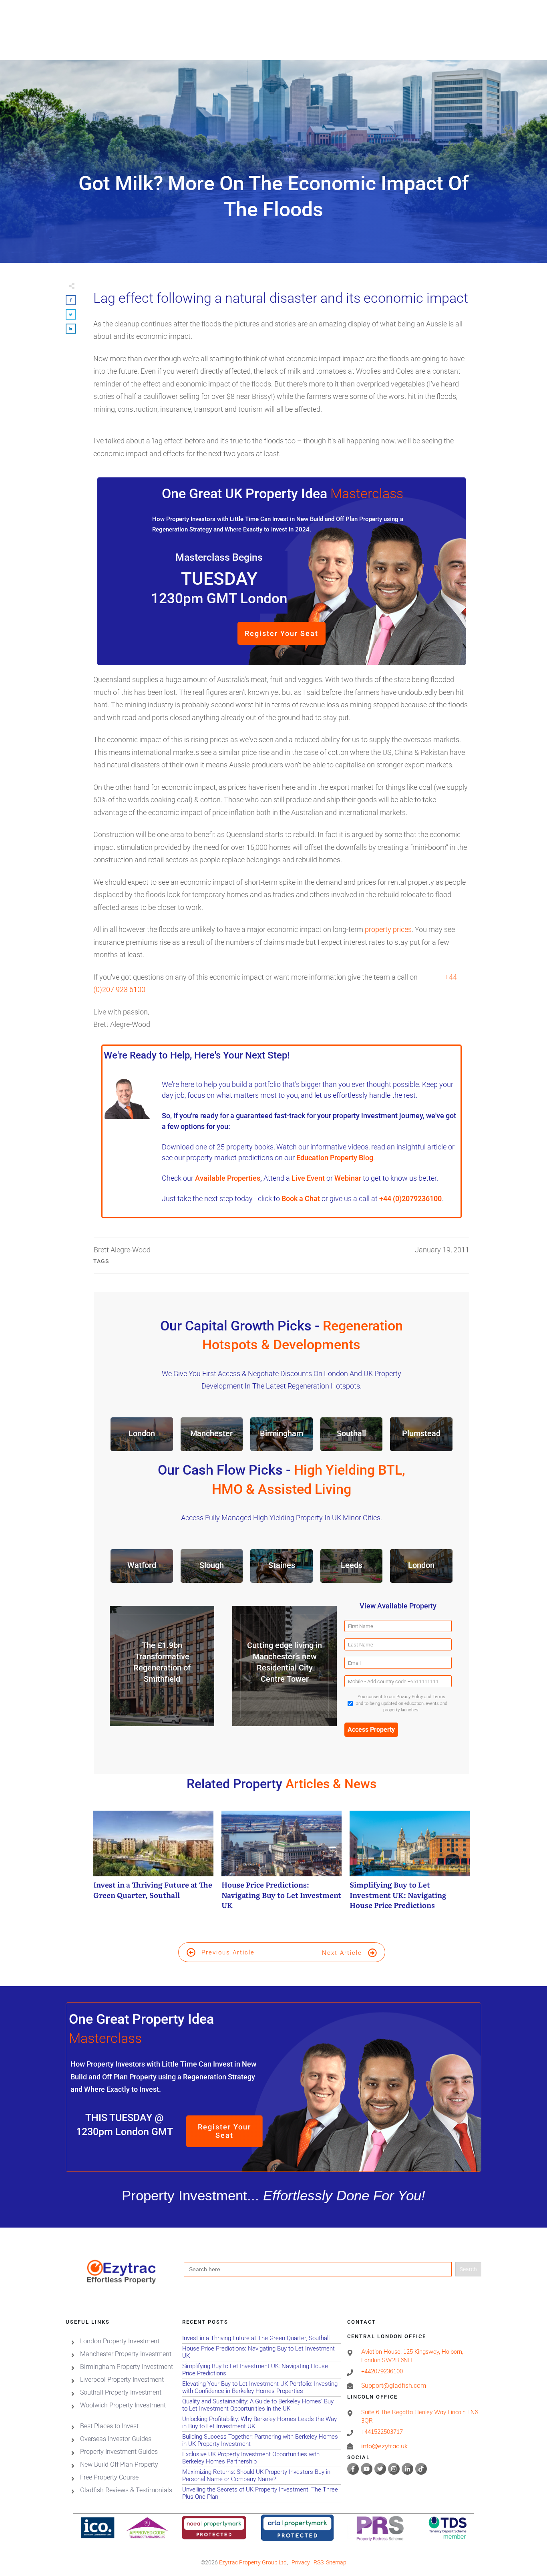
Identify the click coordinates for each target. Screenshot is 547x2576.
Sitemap (336, 2563)
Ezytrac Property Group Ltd (253, 2563)
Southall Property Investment (121, 2392)
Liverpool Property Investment (122, 2380)
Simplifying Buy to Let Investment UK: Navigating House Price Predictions (410, 1864)
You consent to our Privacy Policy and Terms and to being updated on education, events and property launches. (402, 1703)
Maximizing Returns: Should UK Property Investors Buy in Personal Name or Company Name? (261, 2476)
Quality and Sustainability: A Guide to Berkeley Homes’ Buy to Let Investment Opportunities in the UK (261, 2405)
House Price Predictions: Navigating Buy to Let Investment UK (282, 1864)
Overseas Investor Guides (116, 2439)
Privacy (301, 2563)
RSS (319, 2563)
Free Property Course (109, 2477)
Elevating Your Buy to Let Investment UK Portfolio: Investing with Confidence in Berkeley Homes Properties (261, 2388)
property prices (388, 929)
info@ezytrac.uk (384, 2446)
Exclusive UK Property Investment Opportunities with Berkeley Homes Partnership (261, 2458)
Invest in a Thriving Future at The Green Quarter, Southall (153, 1864)
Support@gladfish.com (394, 2386)
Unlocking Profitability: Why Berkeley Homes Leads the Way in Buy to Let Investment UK (261, 2423)
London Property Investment (120, 2341)
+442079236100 (382, 2371)
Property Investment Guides (119, 2452)
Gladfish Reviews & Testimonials (126, 2490)
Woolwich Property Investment (123, 2405)
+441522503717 (382, 2432)
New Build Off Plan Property (119, 2464)
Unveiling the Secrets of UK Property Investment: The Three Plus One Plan (261, 2493)
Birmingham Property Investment (127, 2367)
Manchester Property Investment (126, 2354)
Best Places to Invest (109, 2426)
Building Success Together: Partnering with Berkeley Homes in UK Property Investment (261, 2440)
